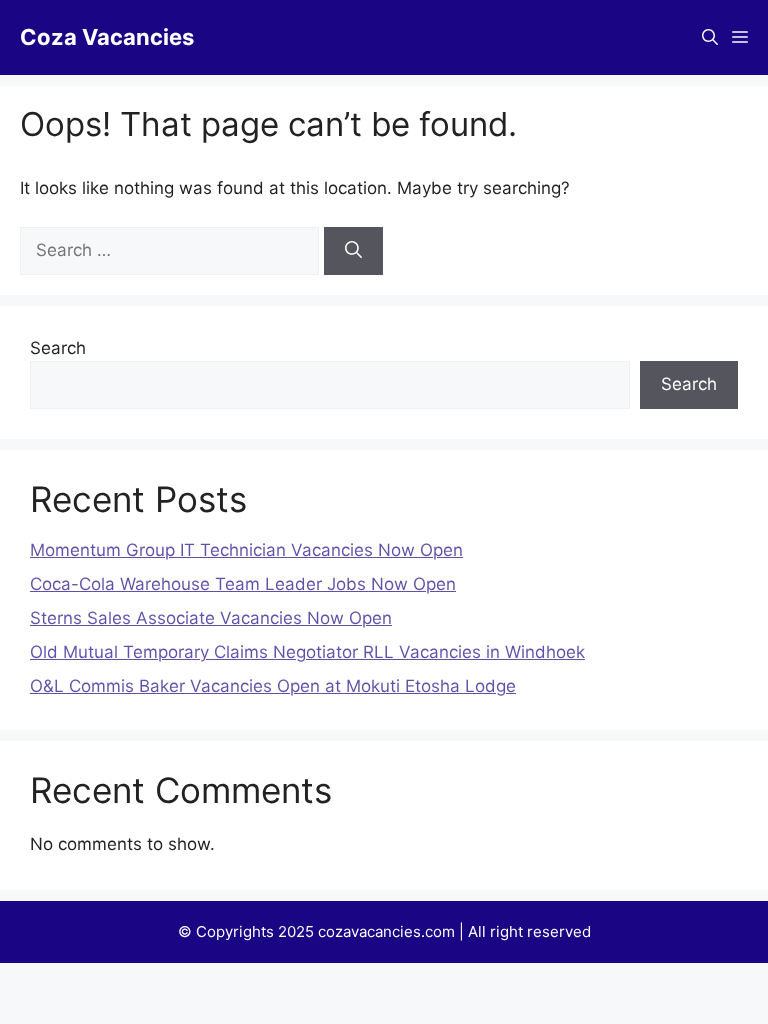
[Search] (353, 251)
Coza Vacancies (107, 37)
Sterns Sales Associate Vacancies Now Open (211, 618)
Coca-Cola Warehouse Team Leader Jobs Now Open (243, 584)
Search (58, 348)
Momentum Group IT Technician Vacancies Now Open (246, 550)
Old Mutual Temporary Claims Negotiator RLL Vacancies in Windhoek (307, 652)
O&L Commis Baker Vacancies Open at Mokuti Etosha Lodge (273, 686)
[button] (710, 37)
